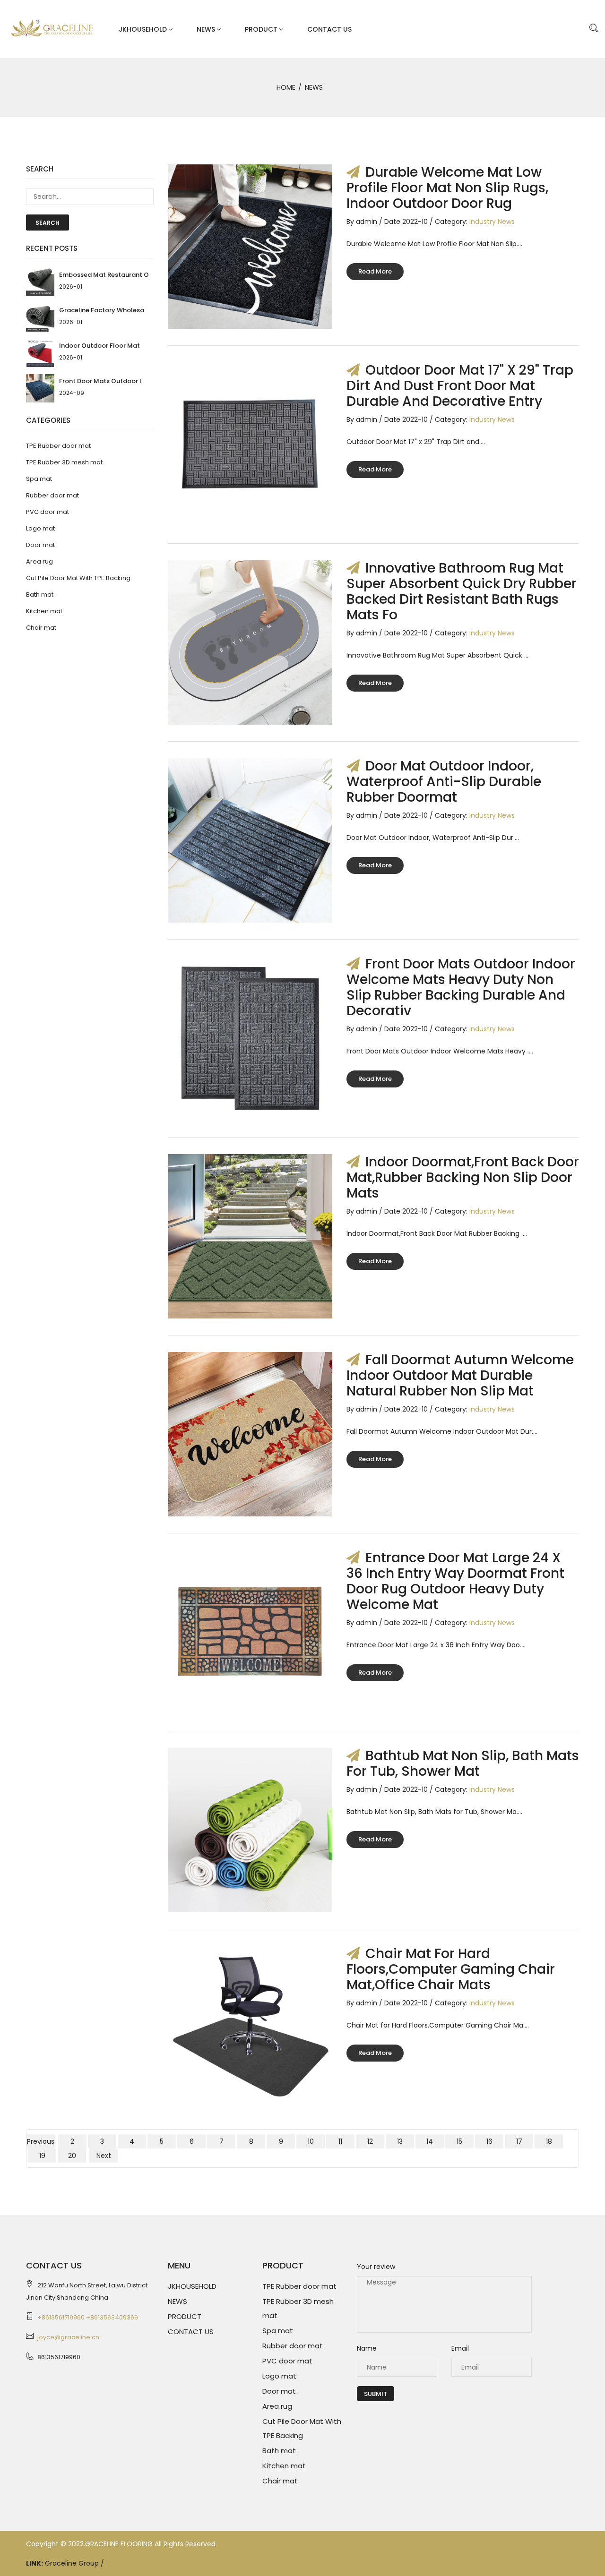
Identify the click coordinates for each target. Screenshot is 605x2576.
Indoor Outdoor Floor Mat (99, 346)
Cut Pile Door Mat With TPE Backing (78, 578)
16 (489, 2141)
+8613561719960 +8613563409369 (88, 2317)
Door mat (40, 545)
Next (104, 2156)
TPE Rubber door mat (58, 446)
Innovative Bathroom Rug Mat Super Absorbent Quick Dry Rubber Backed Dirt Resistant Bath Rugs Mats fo (462, 591)
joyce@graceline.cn (68, 2337)
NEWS (206, 29)
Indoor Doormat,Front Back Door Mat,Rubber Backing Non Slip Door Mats (463, 1177)
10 (311, 2141)
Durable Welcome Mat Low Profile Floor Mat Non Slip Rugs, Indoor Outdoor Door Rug (447, 188)
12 (370, 2141)
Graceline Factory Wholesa (102, 310)
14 (430, 2141)
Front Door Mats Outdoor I (100, 381)
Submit (376, 2394)
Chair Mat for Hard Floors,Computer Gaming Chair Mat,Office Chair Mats (451, 1969)
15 (459, 2141)
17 (519, 2141)
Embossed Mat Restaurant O (104, 275)
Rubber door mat (52, 495)
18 (549, 2141)
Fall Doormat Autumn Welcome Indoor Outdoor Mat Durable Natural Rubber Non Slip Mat (460, 1375)
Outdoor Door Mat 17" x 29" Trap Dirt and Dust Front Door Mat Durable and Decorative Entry (460, 386)
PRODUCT (261, 29)
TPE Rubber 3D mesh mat (64, 462)
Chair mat (41, 628)
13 (400, 2141)
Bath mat (40, 595)
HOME (286, 87)
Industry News (492, 222)
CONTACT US (329, 29)
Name (367, 2348)
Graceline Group (73, 2563)
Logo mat (40, 528)
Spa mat (39, 479)
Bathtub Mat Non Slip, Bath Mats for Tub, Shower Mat (463, 1763)
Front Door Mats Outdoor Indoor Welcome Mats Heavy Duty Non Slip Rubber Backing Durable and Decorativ (461, 987)
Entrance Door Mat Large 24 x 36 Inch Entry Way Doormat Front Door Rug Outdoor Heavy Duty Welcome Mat (455, 1581)
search (48, 223)
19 (42, 2156)
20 (72, 2156)
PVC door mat (48, 512)
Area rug (39, 561)
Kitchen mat (44, 611)
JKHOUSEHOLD (143, 29)
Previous (41, 2141)
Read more (375, 271)
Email (460, 2348)
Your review (376, 2267)
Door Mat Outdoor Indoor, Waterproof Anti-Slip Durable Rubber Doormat (444, 782)
